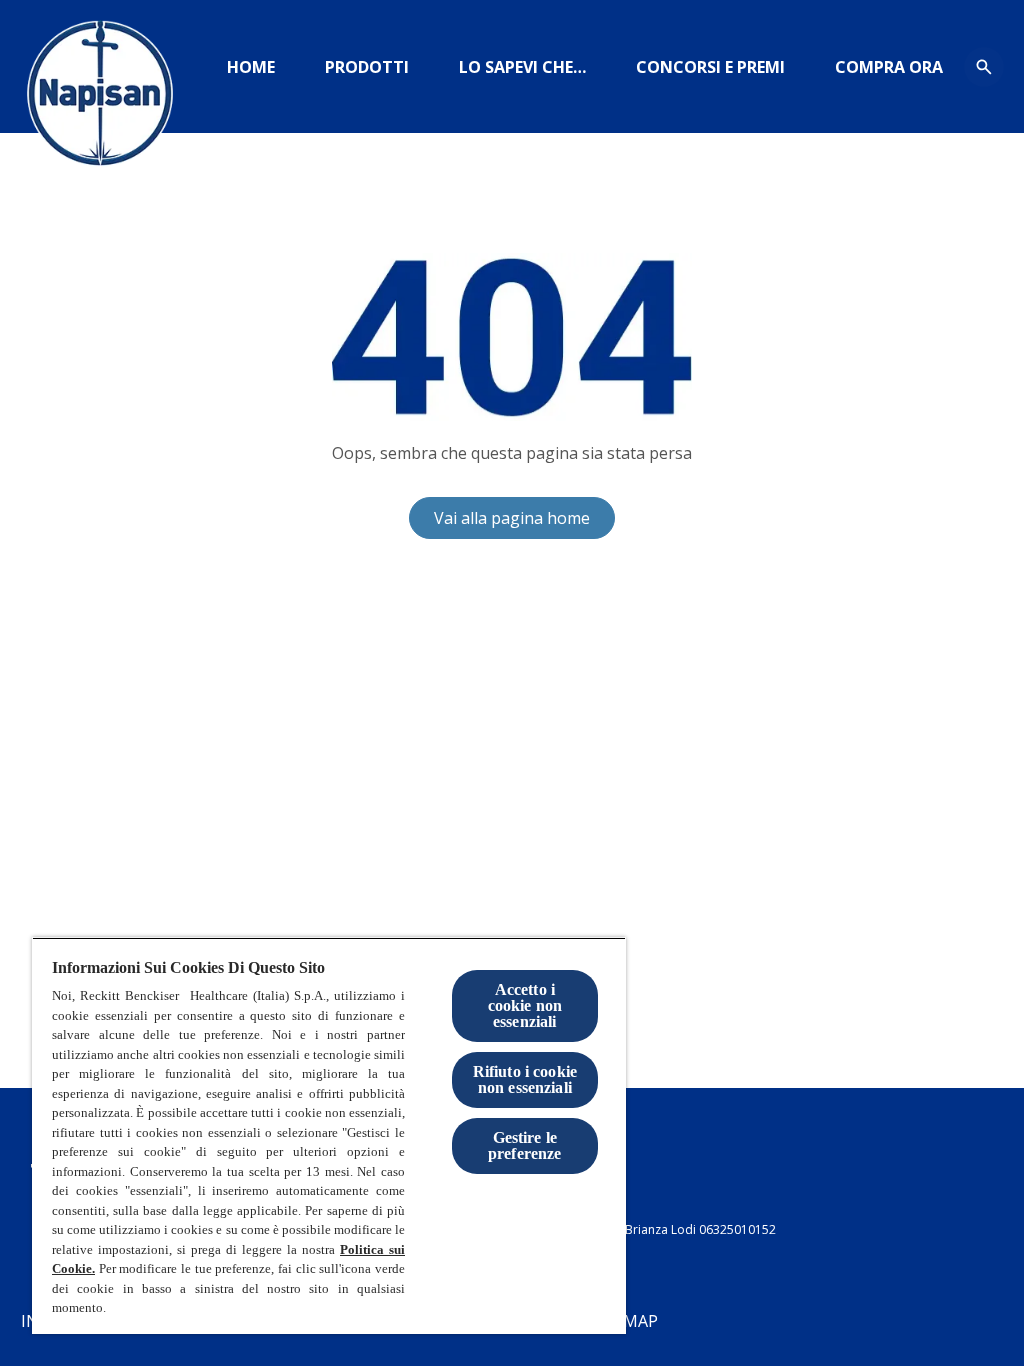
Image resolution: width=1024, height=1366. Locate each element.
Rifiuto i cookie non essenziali (525, 1079)
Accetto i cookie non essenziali (525, 1005)
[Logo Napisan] (100, 100)
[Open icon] (984, 67)
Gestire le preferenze (525, 1145)
